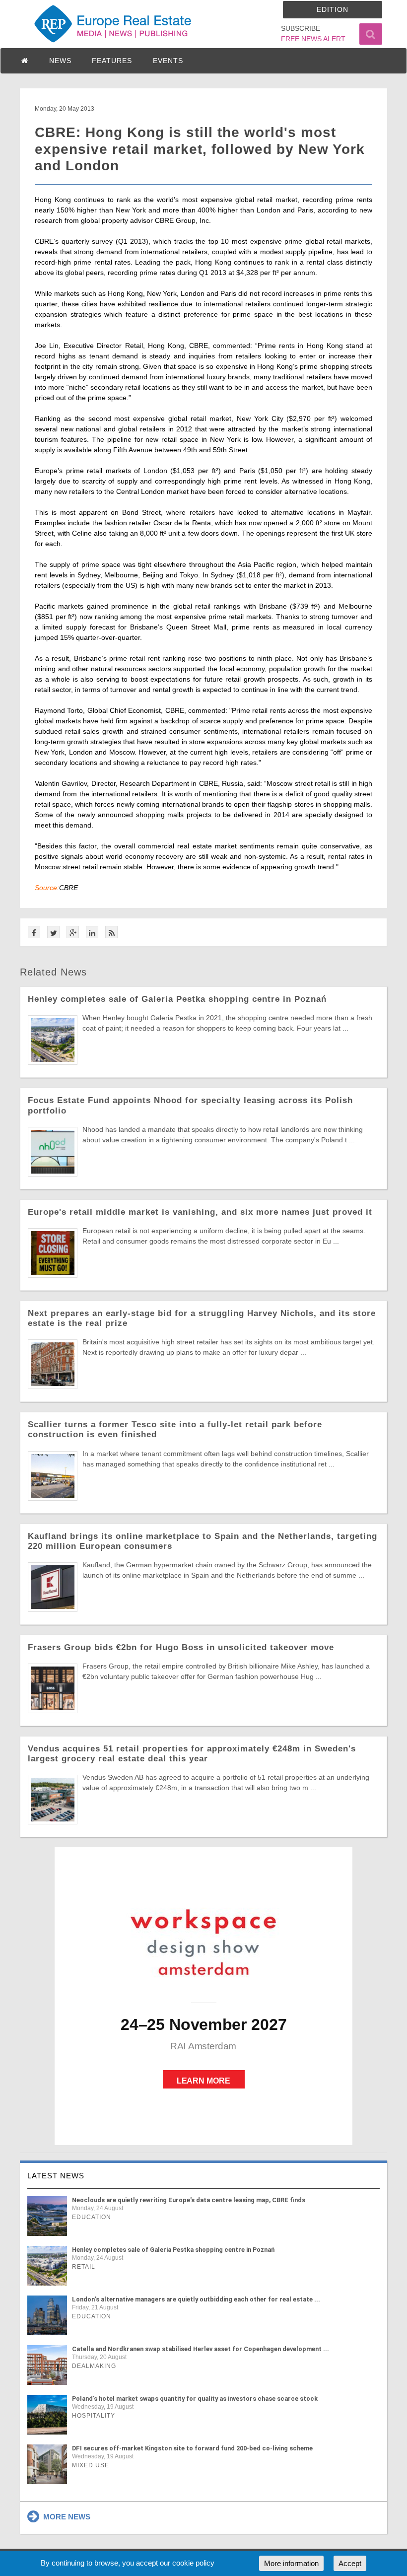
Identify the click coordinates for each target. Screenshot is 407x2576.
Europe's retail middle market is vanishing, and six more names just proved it (200, 1212)
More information (291, 2563)
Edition (333, 9)
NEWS (60, 61)
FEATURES (112, 61)
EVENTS (168, 61)
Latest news (56, 2176)
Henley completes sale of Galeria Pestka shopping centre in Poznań (177, 999)
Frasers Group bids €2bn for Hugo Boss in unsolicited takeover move (181, 1647)
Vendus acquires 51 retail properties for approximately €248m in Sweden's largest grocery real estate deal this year (192, 1754)
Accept (350, 2563)
